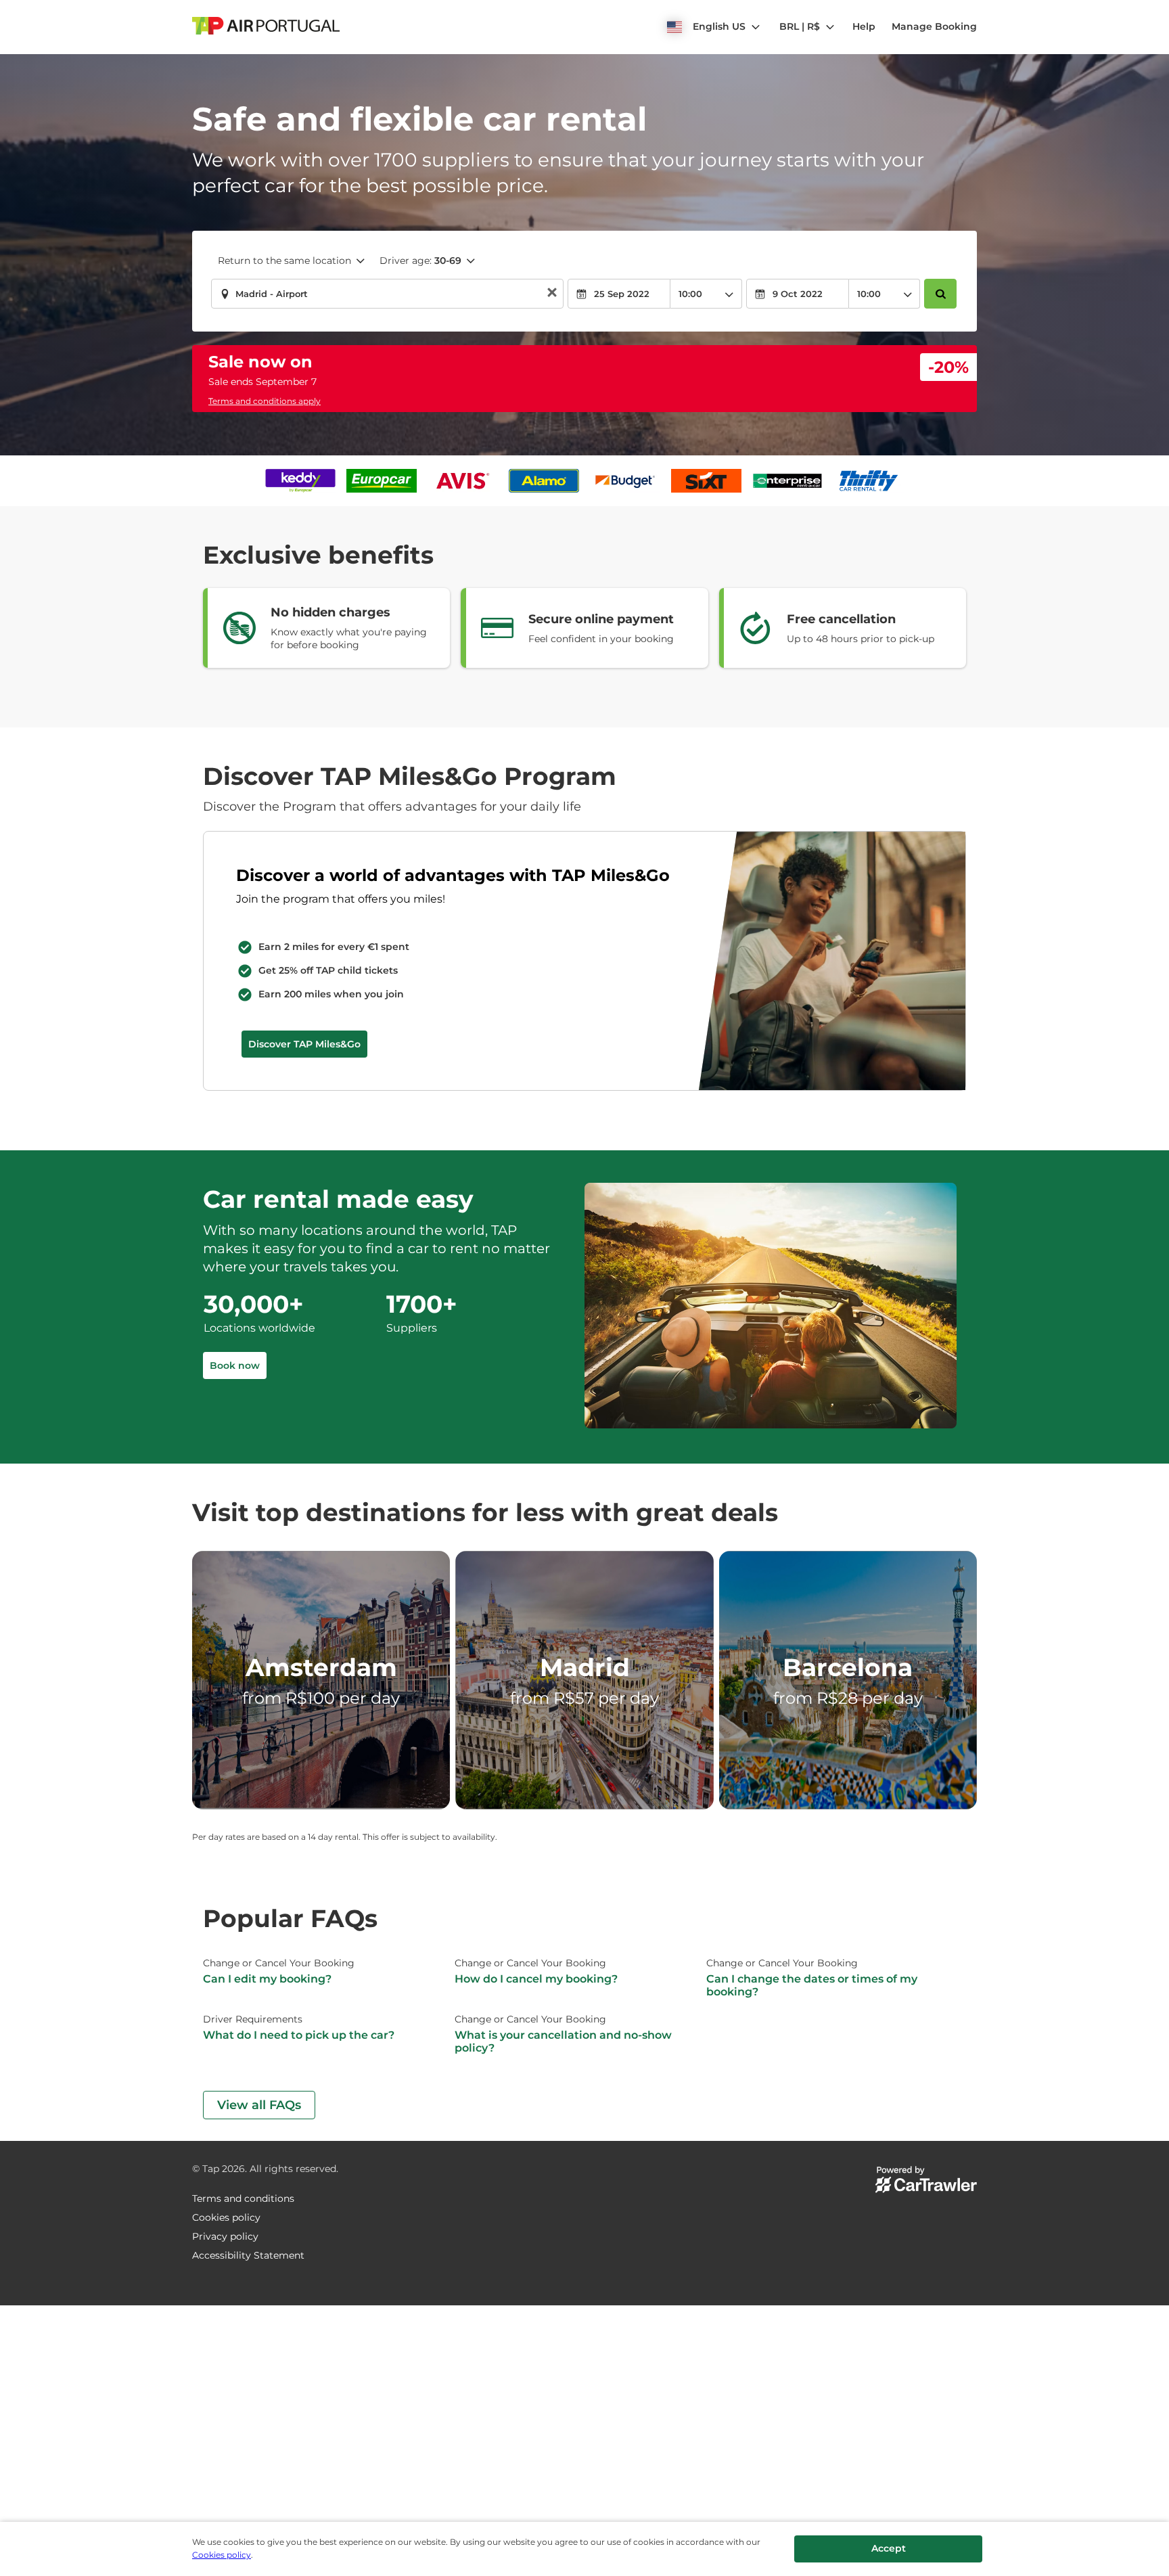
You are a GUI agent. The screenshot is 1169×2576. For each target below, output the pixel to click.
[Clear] (552, 294)
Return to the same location (284, 261)
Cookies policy (222, 2555)
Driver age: (420, 261)
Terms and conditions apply (265, 401)
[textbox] (387, 294)
